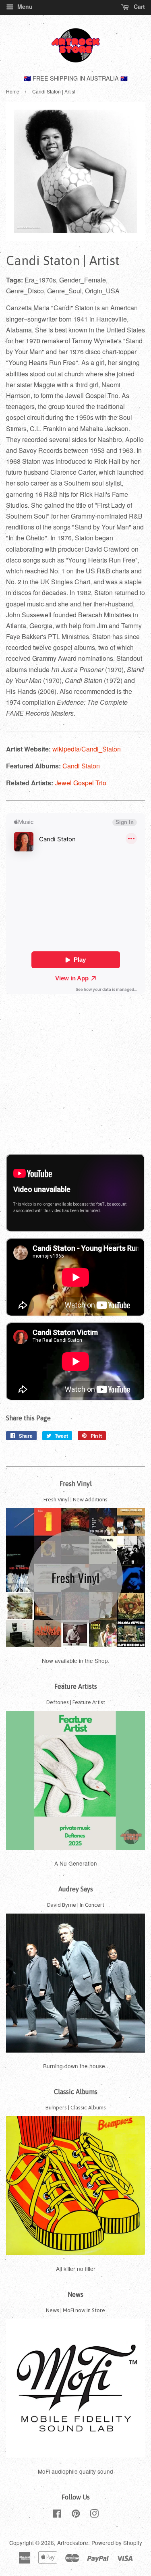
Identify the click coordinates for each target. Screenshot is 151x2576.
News (75, 2294)
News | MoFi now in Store (75, 2310)
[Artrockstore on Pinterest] (76, 2515)
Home (13, 91)
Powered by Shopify (117, 2543)
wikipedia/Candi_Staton (87, 749)
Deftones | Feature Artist (76, 1702)
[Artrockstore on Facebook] (57, 2515)
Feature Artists (76, 1686)
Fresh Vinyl (76, 1484)
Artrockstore (73, 2543)
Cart (139, 6)
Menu (24, 6)
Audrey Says (76, 1889)
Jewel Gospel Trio (81, 783)
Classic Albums (76, 2092)
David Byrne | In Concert (76, 1905)
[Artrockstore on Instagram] (94, 2515)
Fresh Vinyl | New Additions (75, 1499)
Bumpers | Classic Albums (76, 2107)
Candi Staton (81, 766)
